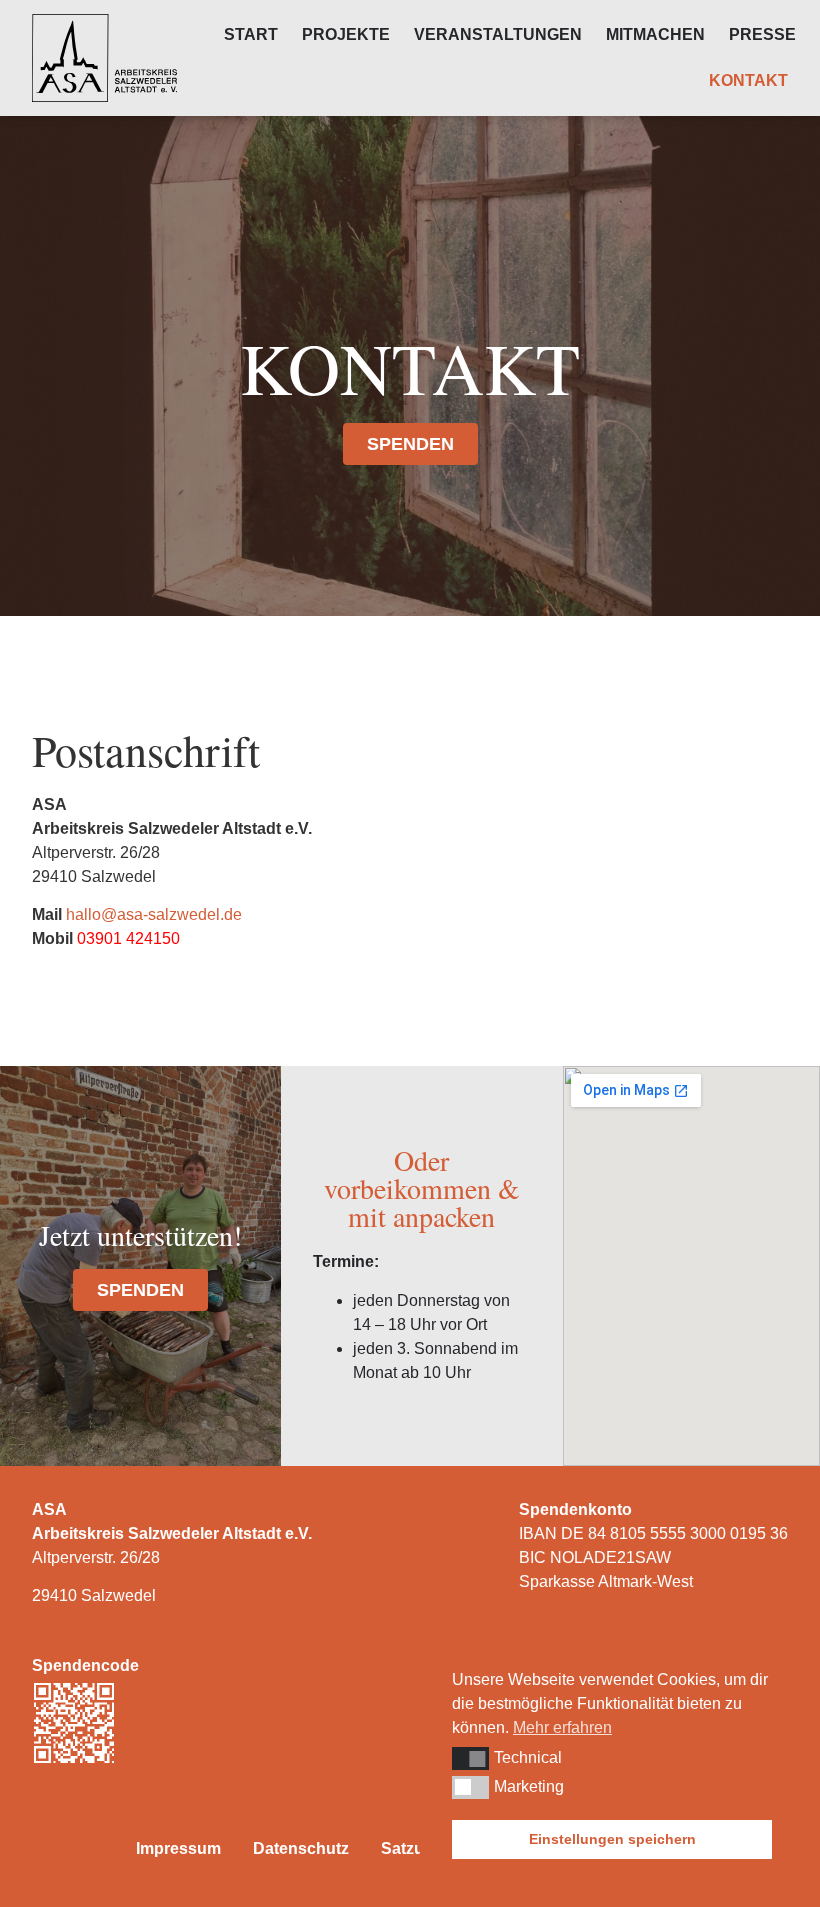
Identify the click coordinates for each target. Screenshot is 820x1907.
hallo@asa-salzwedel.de (154, 914)
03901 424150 (128, 938)
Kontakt (748, 80)
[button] (470, 1758)
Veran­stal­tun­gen (498, 34)
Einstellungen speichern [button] (612, 1839)
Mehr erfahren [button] (562, 1727)
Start (251, 34)
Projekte (346, 34)
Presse (762, 34)
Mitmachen (655, 34)
